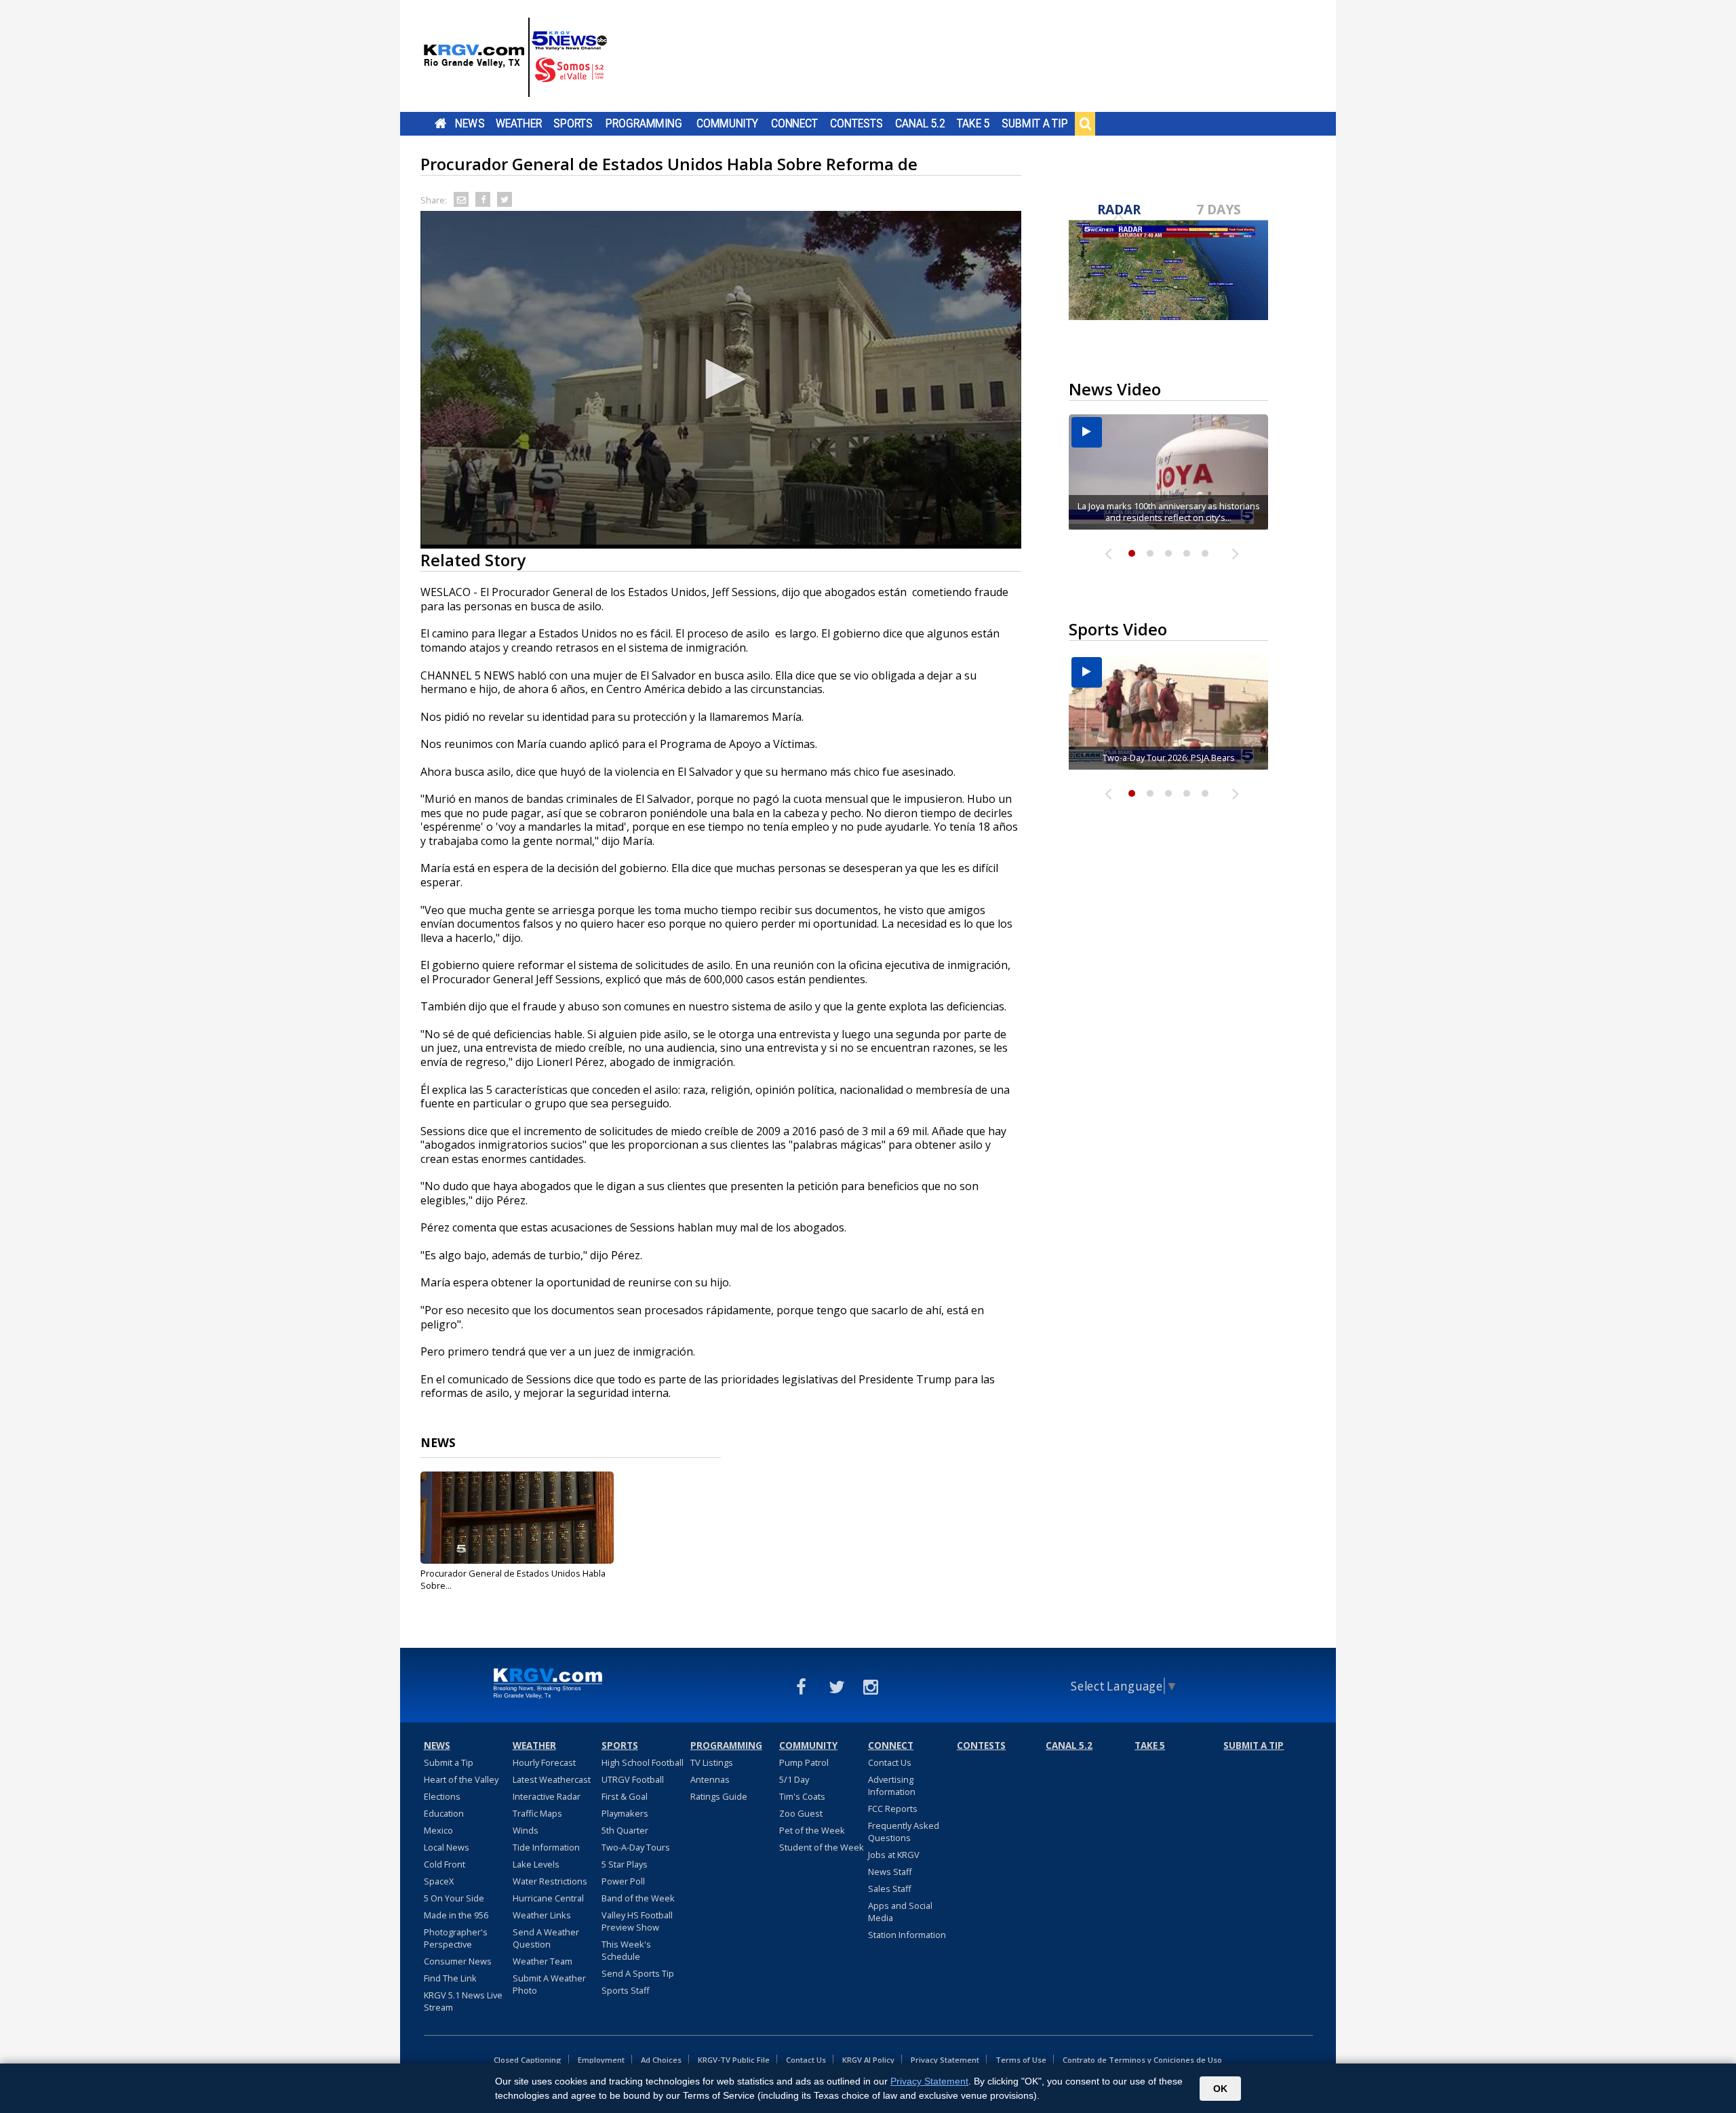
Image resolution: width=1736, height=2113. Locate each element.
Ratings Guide (719, 1796)
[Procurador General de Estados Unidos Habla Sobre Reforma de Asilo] (517, 1518)
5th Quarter (625, 1830)
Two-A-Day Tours (636, 1847)
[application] (721, 380)
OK (1220, 2089)
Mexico (438, 1830)
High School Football (643, 1762)
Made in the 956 (456, 1915)
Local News (447, 1847)
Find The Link (450, 1978)
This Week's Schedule (626, 1950)
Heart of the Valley (461, 1779)
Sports (573, 123)
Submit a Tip (1034, 123)
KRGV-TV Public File (734, 2060)
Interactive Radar (547, 1796)
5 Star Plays (625, 1864)
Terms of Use (1021, 2060)
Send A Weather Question (546, 1938)
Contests (856, 123)
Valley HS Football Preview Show (637, 1921)
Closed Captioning (528, 2060)
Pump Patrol (804, 1762)
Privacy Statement (945, 2060)
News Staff (890, 1872)
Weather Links (542, 1915)
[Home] (515, 58)
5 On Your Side (454, 1898)
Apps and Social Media (900, 1912)
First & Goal (625, 1796)
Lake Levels (536, 1864)
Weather (519, 123)
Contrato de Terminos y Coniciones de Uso (1142, 2060)
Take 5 (973, 123)
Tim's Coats (802, 1796)
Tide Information (546, 1847)
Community (727, 123)
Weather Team (542, 1961)
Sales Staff (890, 1889)
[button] (721, 379)
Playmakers (625, 1813)
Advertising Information (892, 1785)
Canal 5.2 (920, 123)
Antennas (710, 1779)
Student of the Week (822, 1847)
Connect (794, 123)
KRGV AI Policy (868, 2060)
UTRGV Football (633, 1779)
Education (444, 1813)
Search (1085, 123)
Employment (601, 2060)
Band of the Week (638, 1898)
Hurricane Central (548, 1898)
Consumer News (458, 1961)
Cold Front (445, 1864)
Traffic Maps (537, 1813)
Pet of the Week (812, 1830)
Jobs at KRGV (894, 1855)
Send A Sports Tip (638, 1973)
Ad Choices (661, 2060)
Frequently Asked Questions (904, 1832)
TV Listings (712, 1762)
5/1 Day (794, 1779)
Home (440, 123)
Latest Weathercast (552, 1779)
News (470, 123)
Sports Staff (626, 1990)
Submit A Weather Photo (549, 1984)
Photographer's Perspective (456, 1938)
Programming (644, 123)
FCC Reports (893, 1809)
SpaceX (439, 1881)
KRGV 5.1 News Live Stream (463, 2001)
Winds (526, 1830)
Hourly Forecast (544, 1762)
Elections (442, 1796)
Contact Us (890, 1762)
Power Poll (623, 1881)
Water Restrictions (550, 1881)
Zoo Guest (801, 1813)
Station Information (907, 1935)
